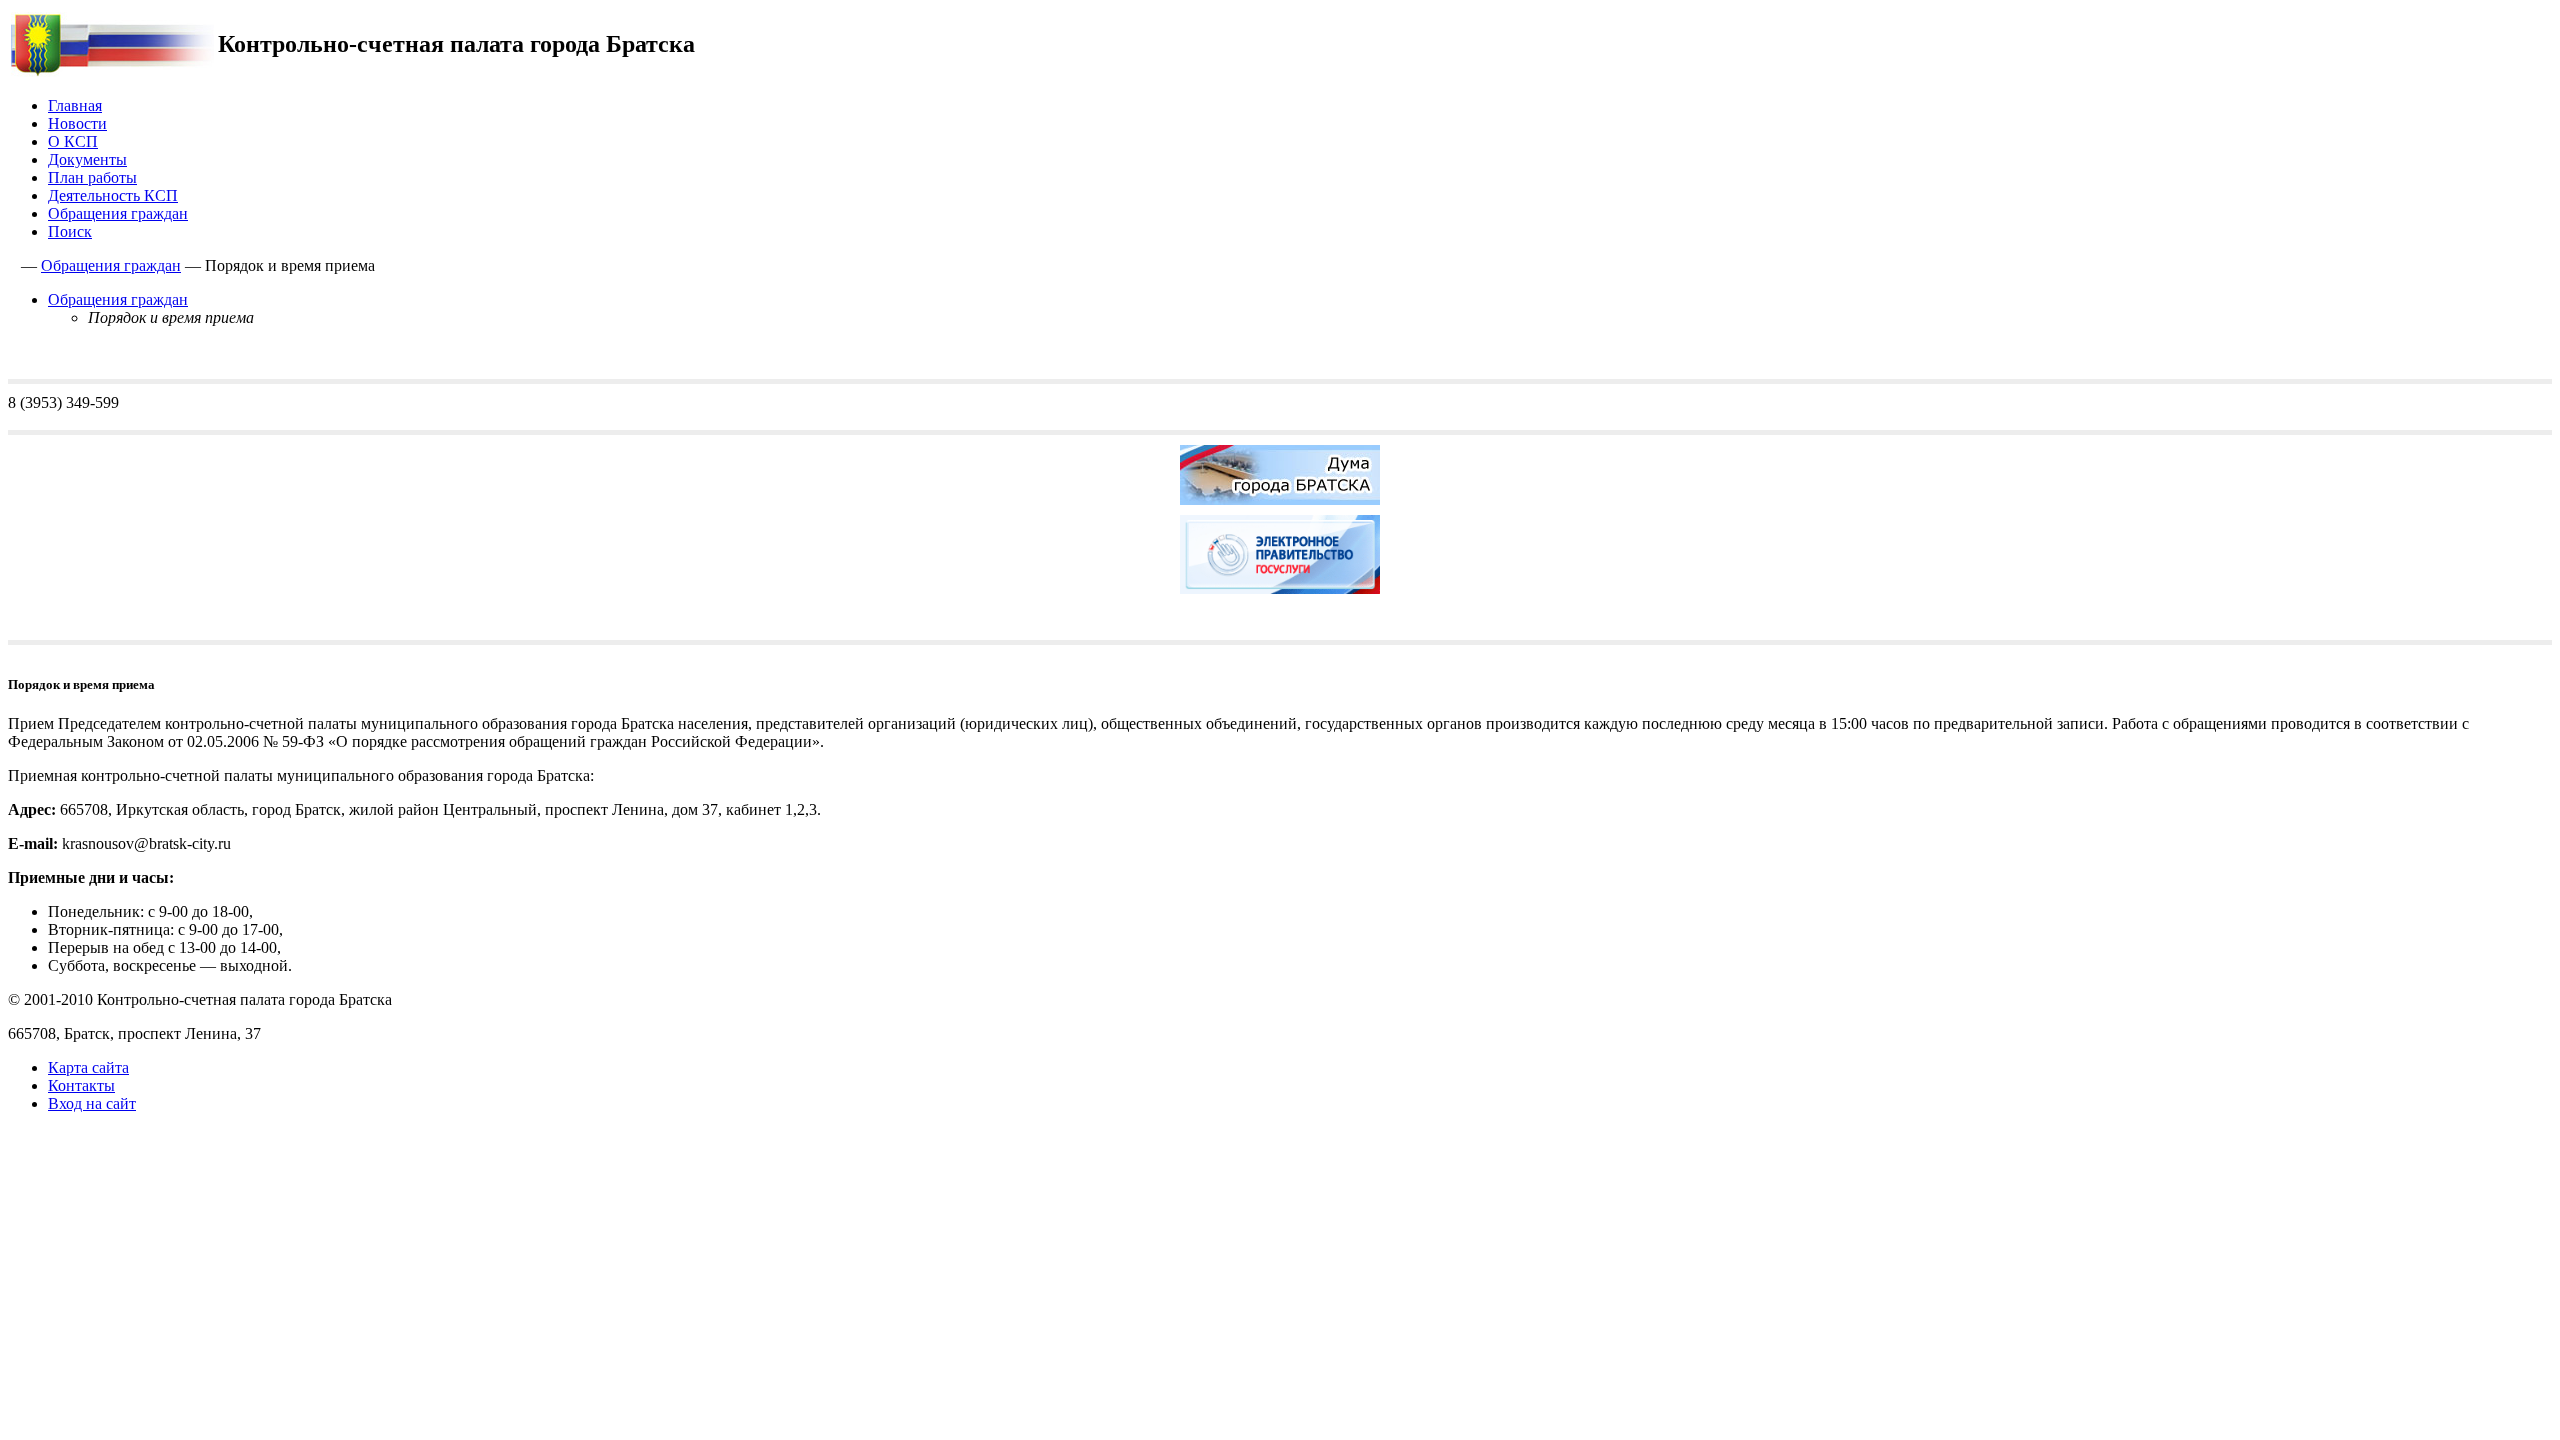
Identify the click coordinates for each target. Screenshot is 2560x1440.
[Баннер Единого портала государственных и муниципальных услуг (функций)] (1280, 598)
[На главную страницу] (112, 71)
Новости (77, 123)
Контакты (81, 1085)
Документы (87, 159)
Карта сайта (88, 1067)
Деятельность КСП (113, 195)
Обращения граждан (118, 213)
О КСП (73, 141)
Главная (75, 105)
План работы (92, 177)
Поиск (70, 231)
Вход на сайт (92, 1103)
